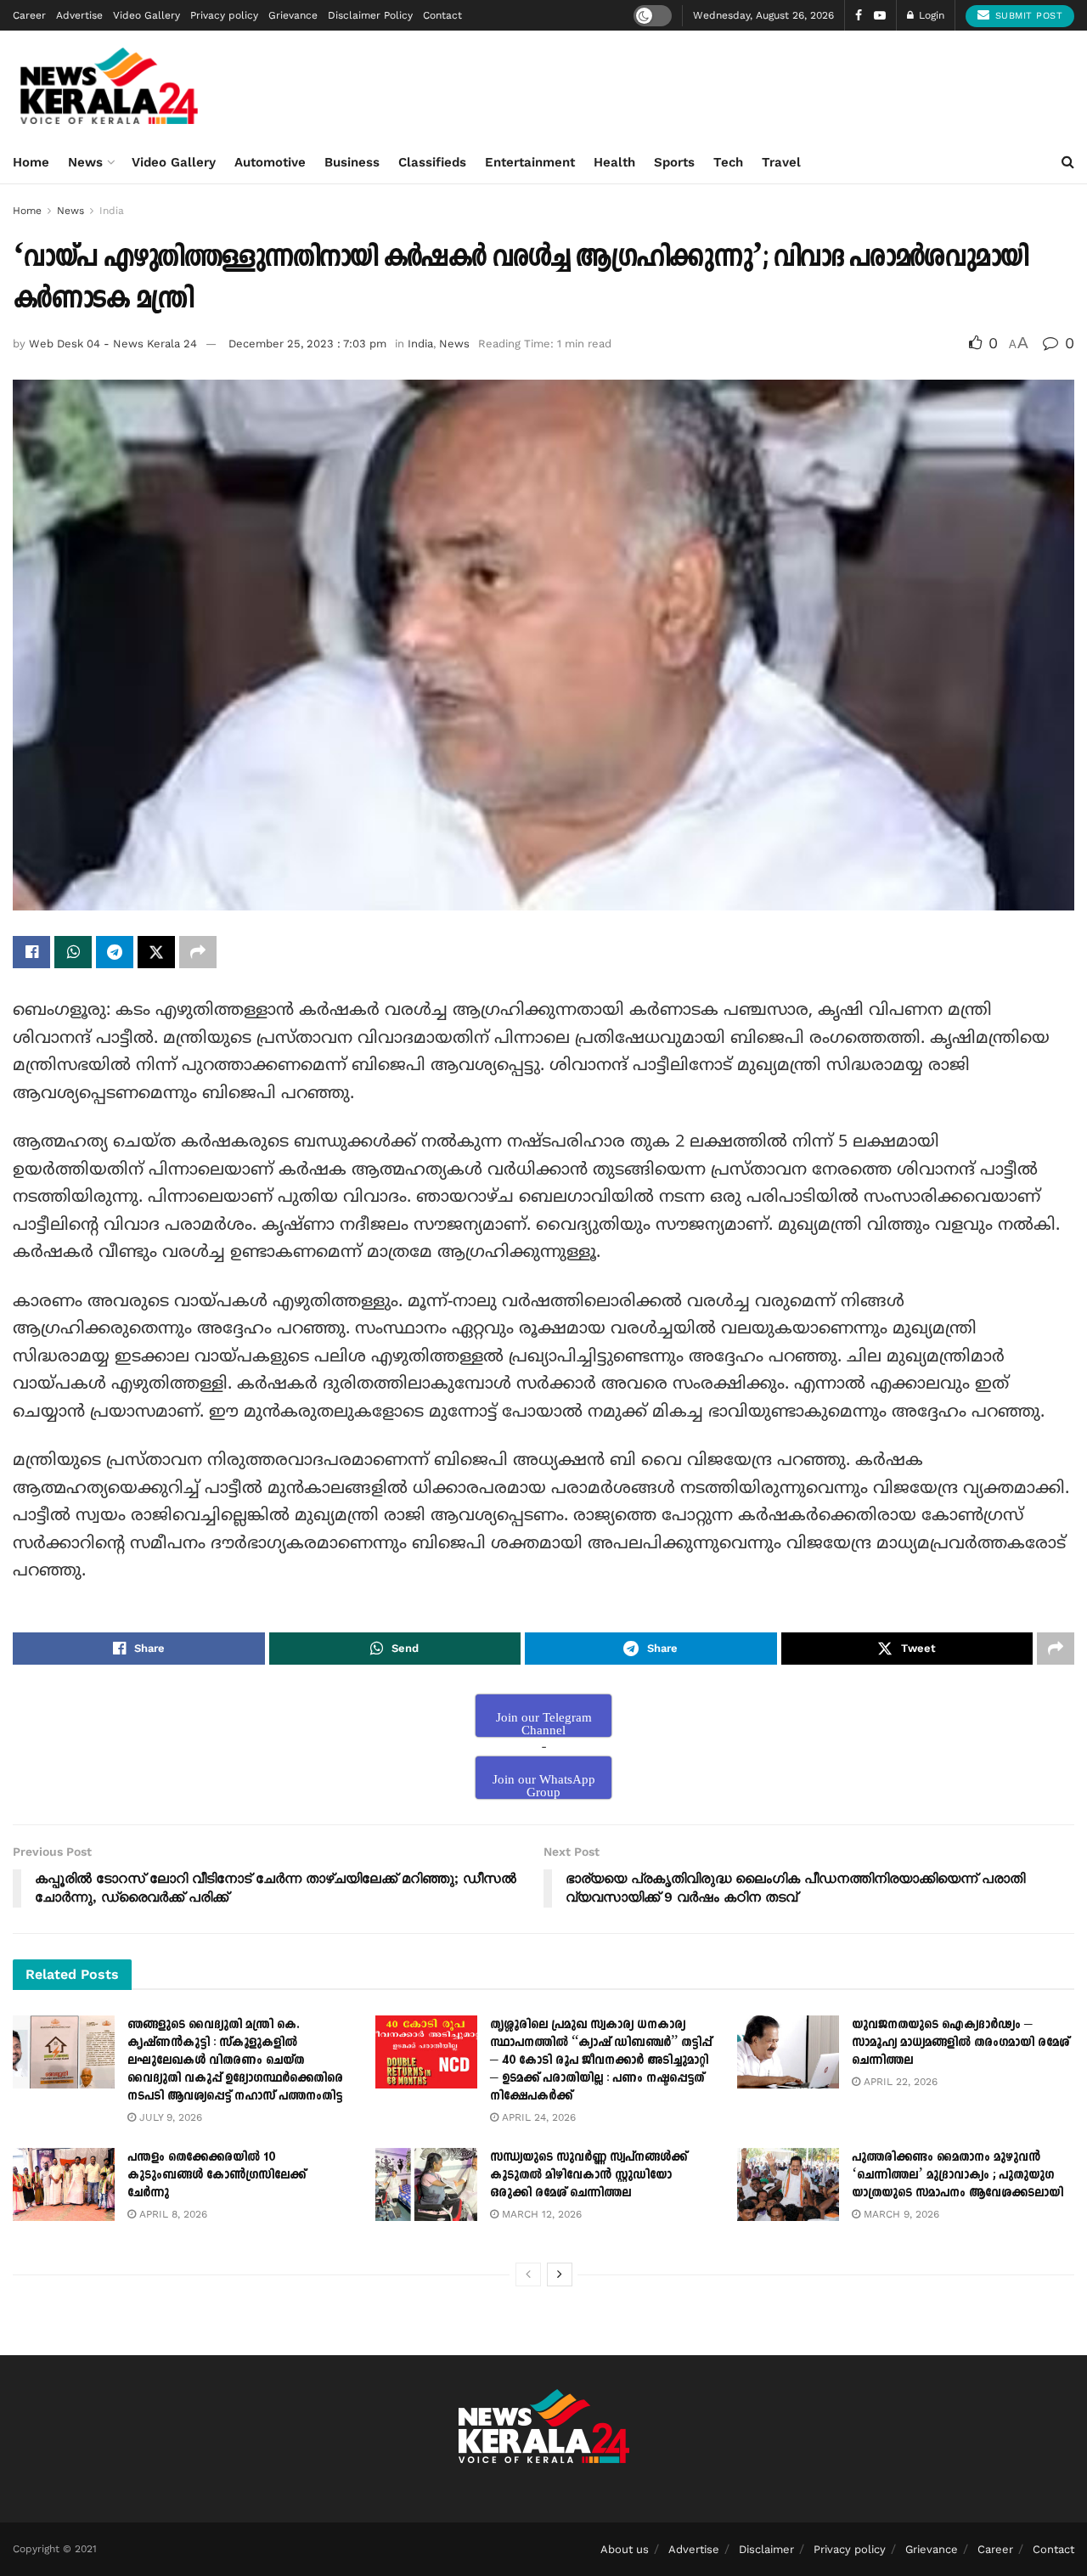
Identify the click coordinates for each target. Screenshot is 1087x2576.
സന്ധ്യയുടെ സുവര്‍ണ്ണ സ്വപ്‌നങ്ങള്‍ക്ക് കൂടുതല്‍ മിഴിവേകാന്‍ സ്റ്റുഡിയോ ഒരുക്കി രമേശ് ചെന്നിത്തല (589, 2175)
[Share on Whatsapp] (73, 952)
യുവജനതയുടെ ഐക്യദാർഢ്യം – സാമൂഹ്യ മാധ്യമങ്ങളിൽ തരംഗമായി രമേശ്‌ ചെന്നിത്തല (960, 2042)
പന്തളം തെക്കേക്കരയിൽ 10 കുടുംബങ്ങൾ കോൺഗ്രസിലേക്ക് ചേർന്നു (217, 2175)
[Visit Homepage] (109, 86)
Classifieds (432, 162)
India (112, 211)
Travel (781, 162)
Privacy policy (224, 15)
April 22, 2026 (899, 2082)
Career (29, 15)
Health (614, 162)
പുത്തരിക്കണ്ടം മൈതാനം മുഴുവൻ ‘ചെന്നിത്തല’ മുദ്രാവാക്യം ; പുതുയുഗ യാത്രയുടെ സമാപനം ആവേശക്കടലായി (957, 2175)
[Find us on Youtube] (880, 16)
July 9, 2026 (169, 2117)
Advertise (79, 15)
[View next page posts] (560, 2274)
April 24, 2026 (537, 2117)
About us (625, 2549)
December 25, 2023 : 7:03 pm (307, 344)
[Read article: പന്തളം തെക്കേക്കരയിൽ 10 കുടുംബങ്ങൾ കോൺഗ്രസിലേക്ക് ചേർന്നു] (64, 2184)
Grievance (293, 15)
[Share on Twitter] (156, 952)
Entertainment (530, 162)
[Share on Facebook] (31, 952)
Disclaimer (766, 2549)
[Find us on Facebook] (859, 16)
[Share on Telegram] (115, 952)
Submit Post (1027, 16)
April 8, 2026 (172, 2214)
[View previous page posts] (528, 2274)
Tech (728, 162)
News (85, 162)
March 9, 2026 (900, 2214)
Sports (674, 162)
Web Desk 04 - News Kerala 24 (113, 344)
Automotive (270, 162)
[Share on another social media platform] (198, 952)
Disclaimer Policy (370, 15)
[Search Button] (1068, 162)
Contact (442, 15)
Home (31, 162)
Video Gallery (146, 15)
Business (352, 162)
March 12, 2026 (540, 2214)
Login (930, 15)
